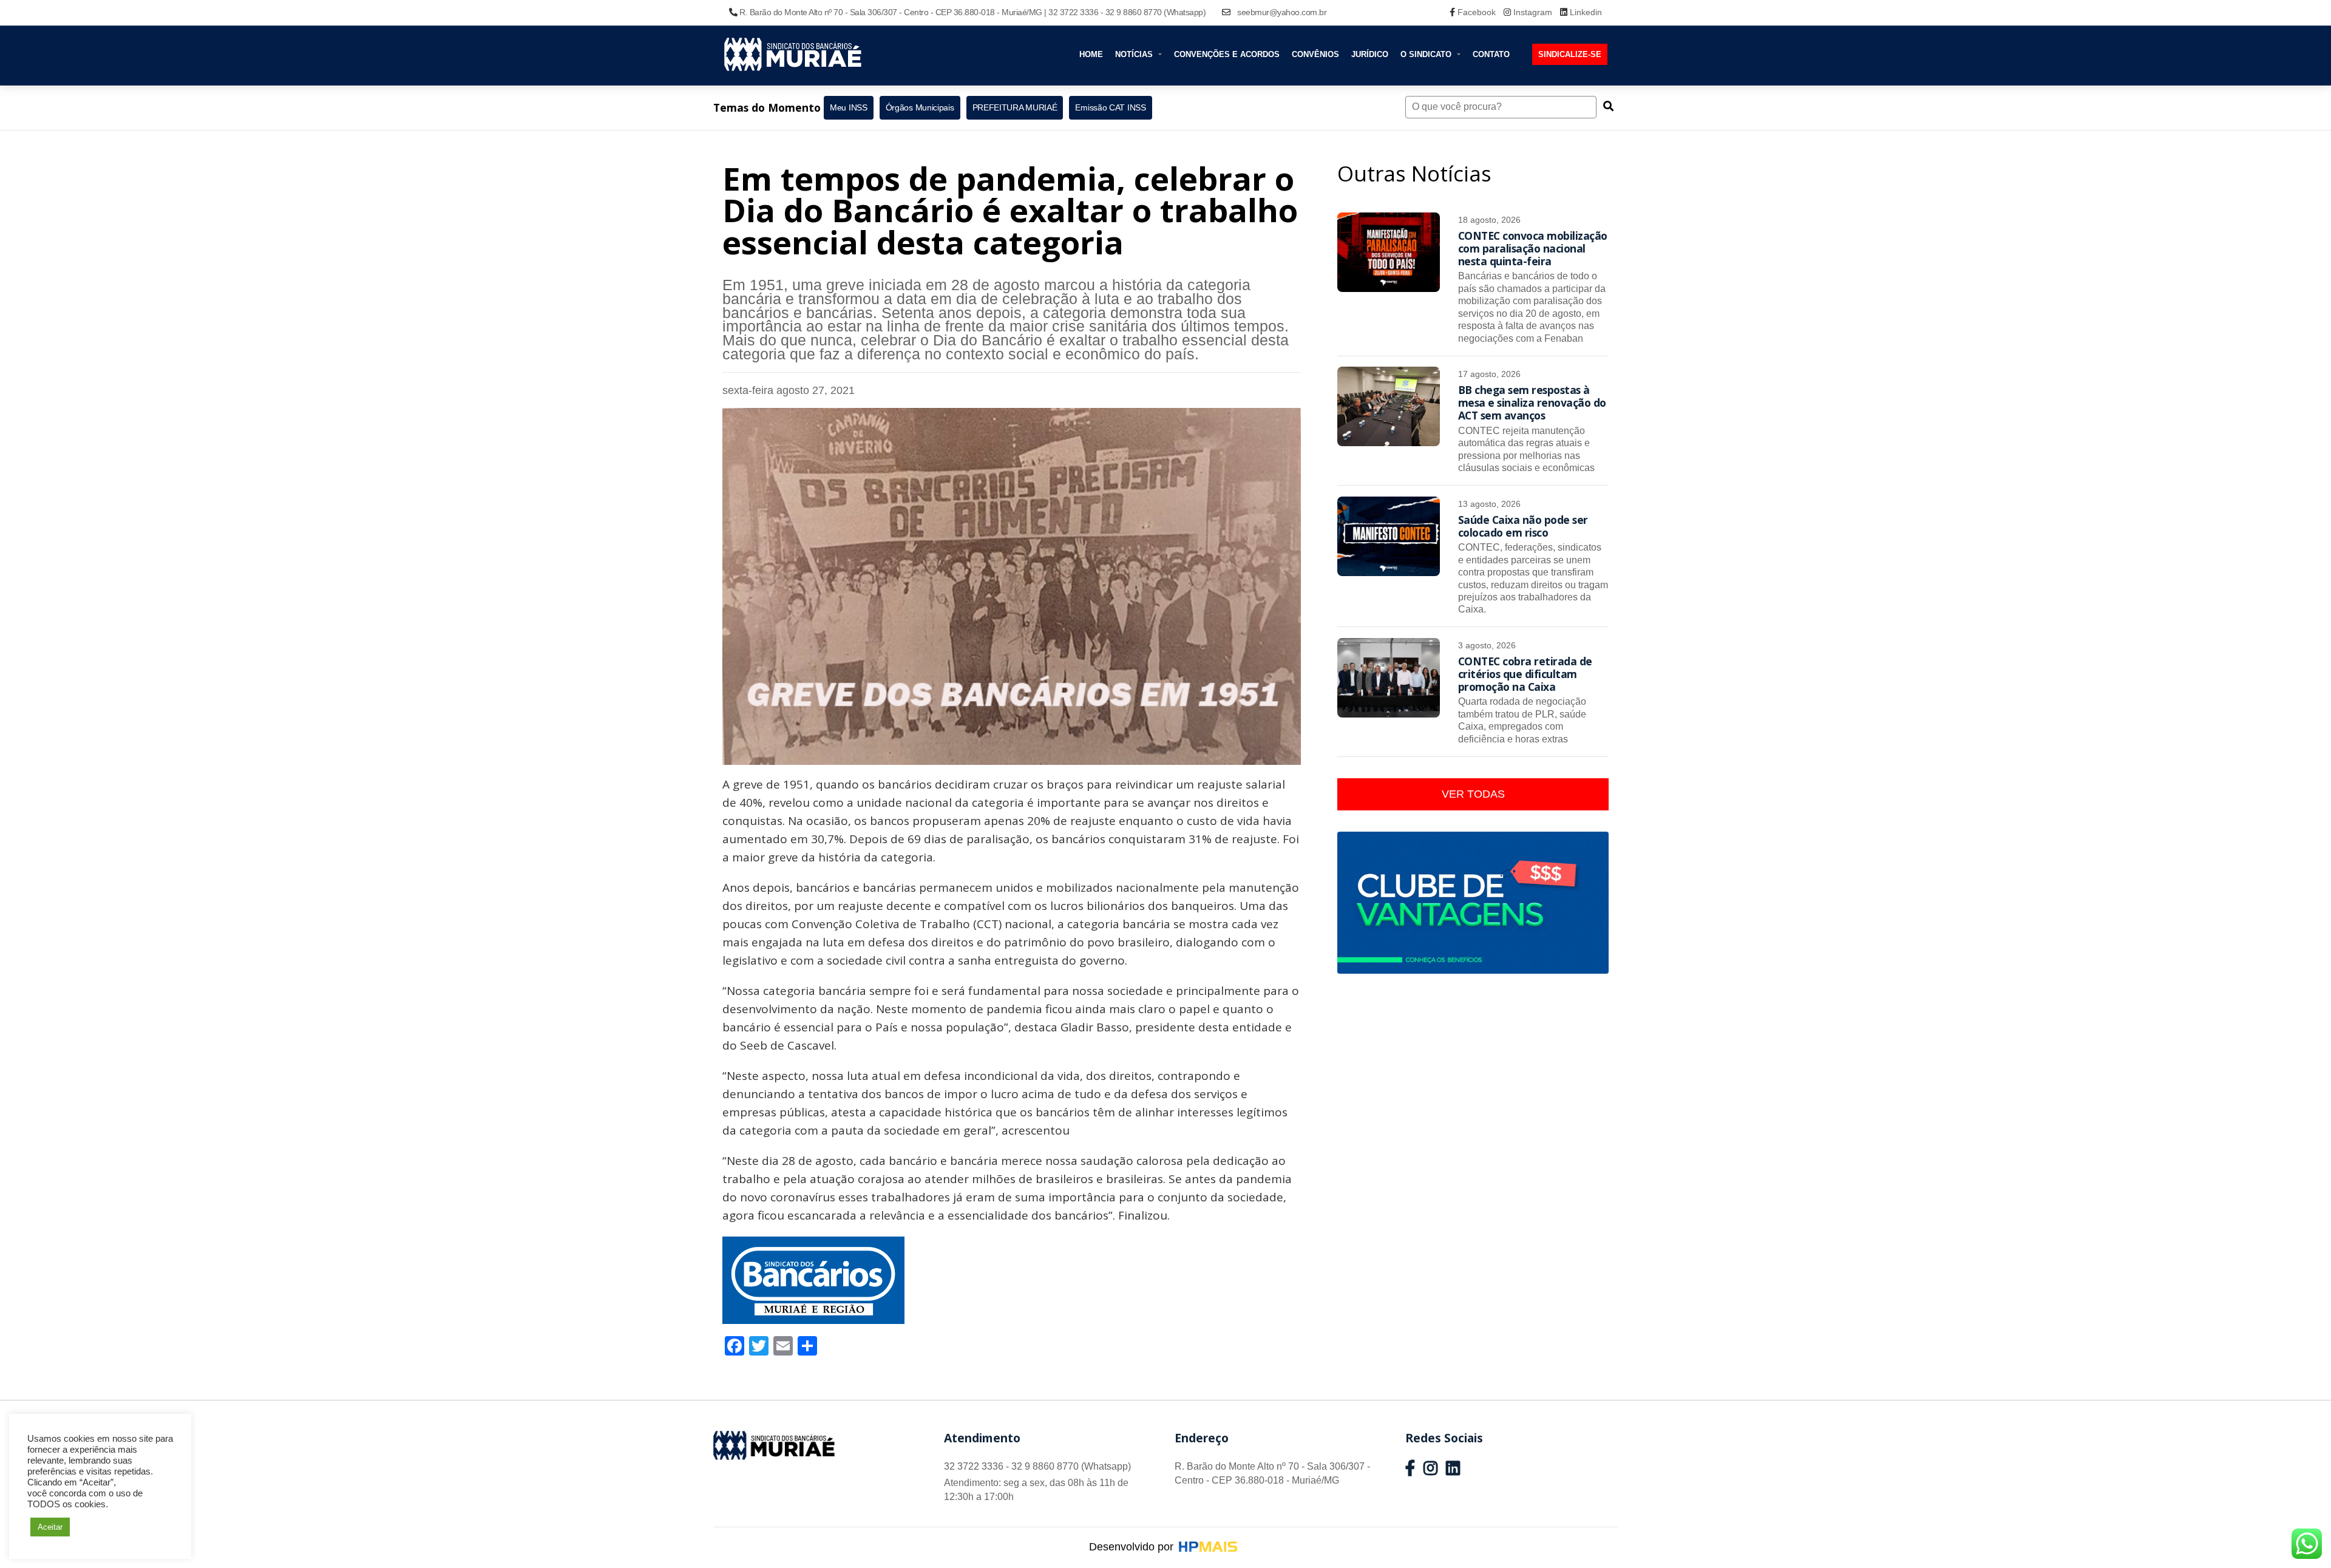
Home (1091, 54)
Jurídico (1370, 54)
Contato (1491, 54)
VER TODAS (1473, 794)
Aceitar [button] (50, 1527)
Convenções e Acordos (1227, 54)
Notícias (1135, 54)
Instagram (1533, 12)
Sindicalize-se (1570, 54)
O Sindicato (1427, 54)
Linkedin (1585, 12)
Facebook (1477, 12)
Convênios (1315, 54)
